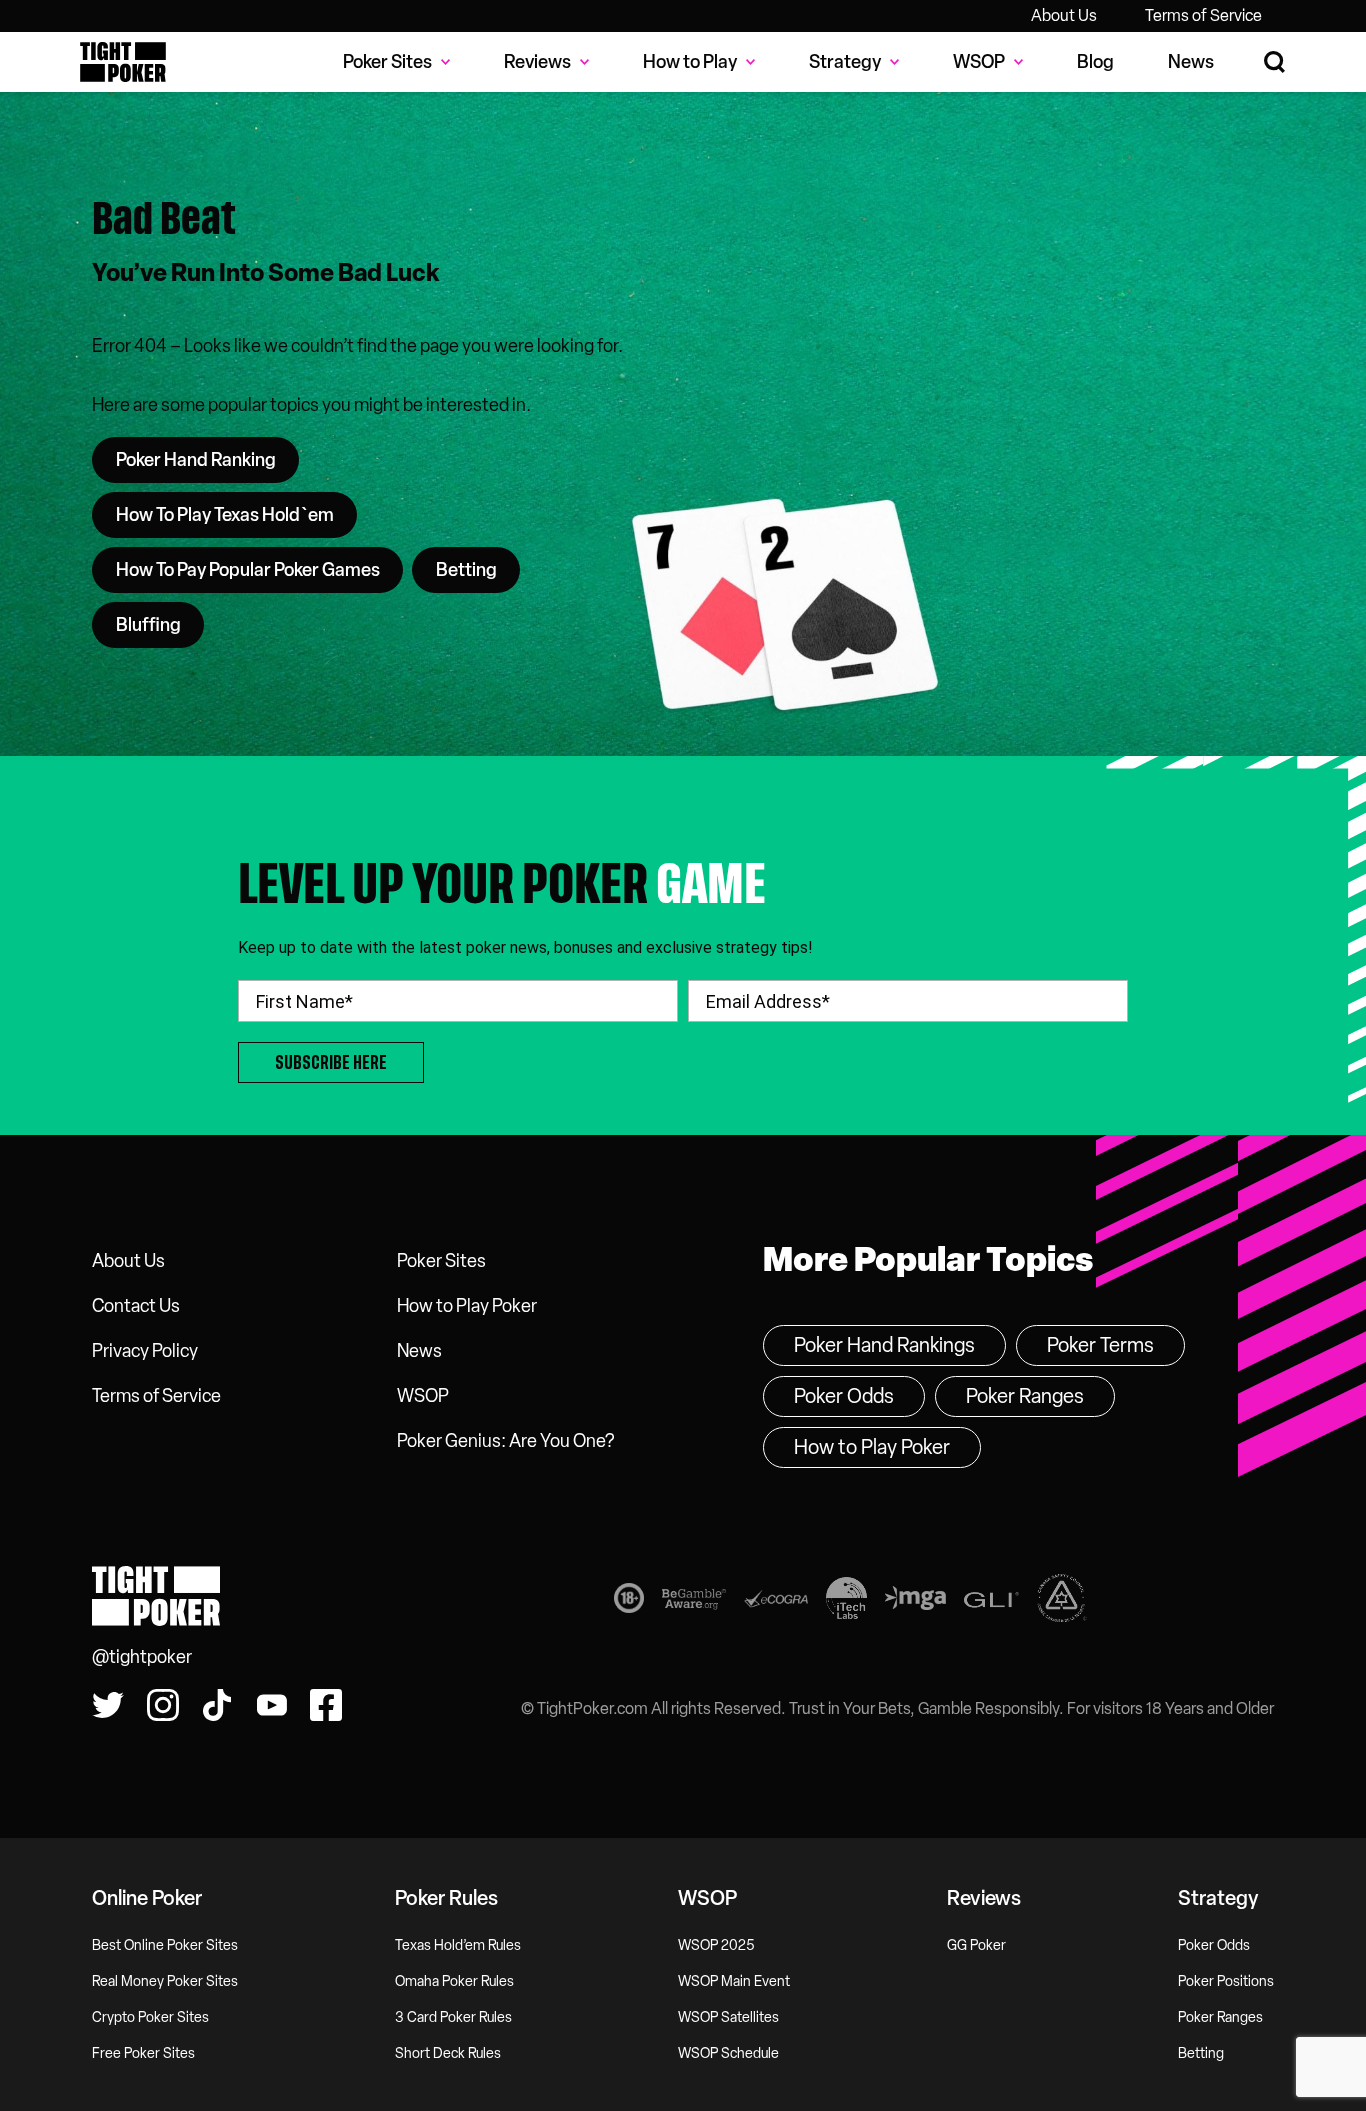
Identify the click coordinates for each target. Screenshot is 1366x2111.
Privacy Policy (145, 1351)
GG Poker (976, 1945)
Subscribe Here (331, 1062)
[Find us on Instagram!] (163, 1705)
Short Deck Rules (448, 2053)
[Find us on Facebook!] (326, 1705)
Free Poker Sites (143, 2053)
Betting (466, 570)
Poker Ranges (1025, 1396)
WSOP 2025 (716, 1945)
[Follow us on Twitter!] (108, 1705)
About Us (1064, 15)
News (1191, 62)
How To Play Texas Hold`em (225, 515)
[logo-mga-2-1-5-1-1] (915, 1602)
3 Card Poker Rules (453, 2017)
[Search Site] (1275, 62)
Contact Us (136, 1306)
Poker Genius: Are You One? (505, 1441)
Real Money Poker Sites (165, 1981)
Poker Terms (1100, 1345)
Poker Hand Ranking (196, 460)
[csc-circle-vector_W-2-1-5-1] (1062, 1602)
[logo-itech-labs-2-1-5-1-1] (846, 1602)
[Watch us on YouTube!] (272, 1705)
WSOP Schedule (728, 2053)
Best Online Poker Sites (165, 1945)
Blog (1095, 62)
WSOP (423, 1396)
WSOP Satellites (728, 2017)
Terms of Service (1203, 15)
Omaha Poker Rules (454, 1981)
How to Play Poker (467, 1306)
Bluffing (148, 625)
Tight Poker (123, 62)
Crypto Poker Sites (150, 2017)
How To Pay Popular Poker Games (248, 570)
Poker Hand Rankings (884, 1345)
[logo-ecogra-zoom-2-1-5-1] (776, 1602)
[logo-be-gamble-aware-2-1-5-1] (694, 1602)
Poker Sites (441, 1261)
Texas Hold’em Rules (458, 1945)
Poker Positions (1226, 1981)
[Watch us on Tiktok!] (217, 1705)
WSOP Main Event (734, 1981)
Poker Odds (844, 1396)
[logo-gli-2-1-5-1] (991, 1602)
